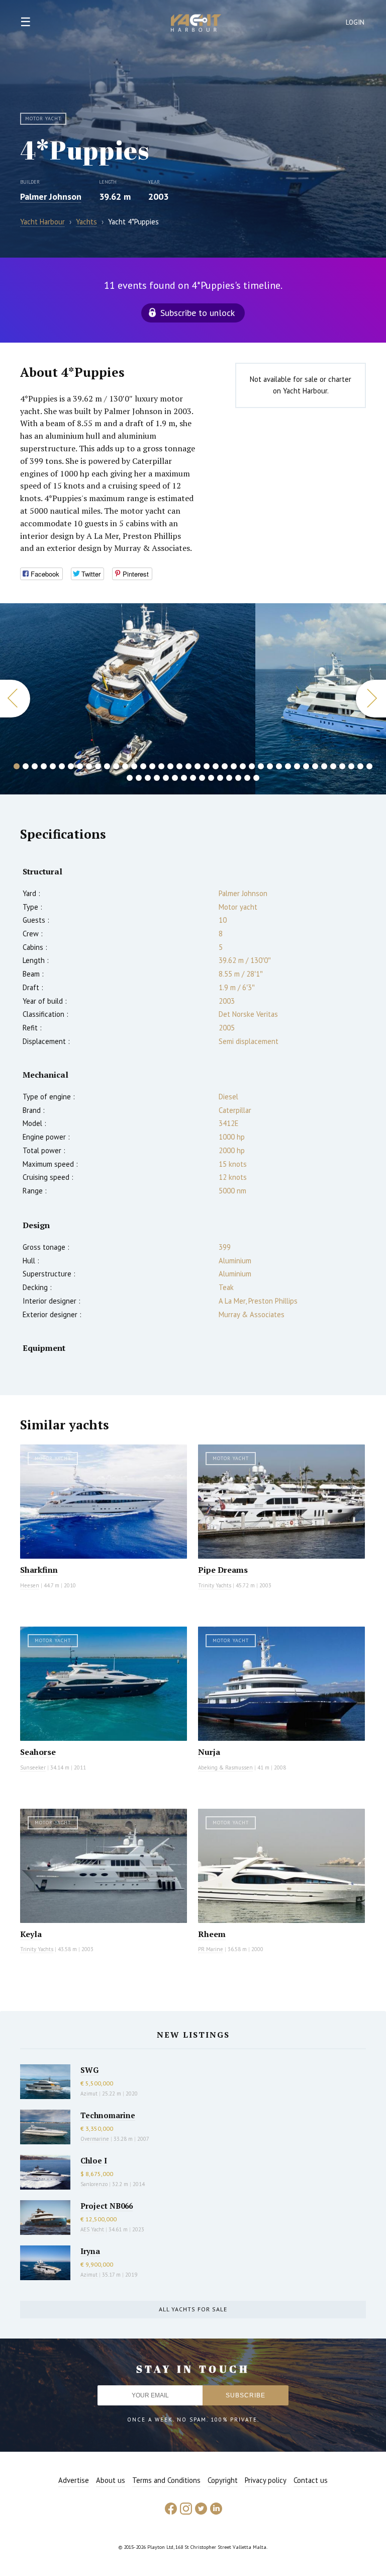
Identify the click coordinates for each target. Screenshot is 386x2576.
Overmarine (95, 2139)
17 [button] (161, 766)
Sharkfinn (39, 1570)
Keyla (31, 1934)
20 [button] (188, 766)
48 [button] (193, 778)
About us (111, 2480)
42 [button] (139, 778)
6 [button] (62, 766)
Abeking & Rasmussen (225, 1767)
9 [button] (89, 766)
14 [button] (134, 766)
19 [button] (179, 766)
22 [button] (207, 766)
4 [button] (44, 766)
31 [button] (288, 766)
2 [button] (26, 766)
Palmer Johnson (51, 196)
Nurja (209, 1752)
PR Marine (211, 1949)
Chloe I (94, 2160)
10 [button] (98, 766)
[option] (128, 699)
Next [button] (371, 699)
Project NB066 (107, 2206)
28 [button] (261, 766)
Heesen (30, 1585)
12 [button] (116, 766)
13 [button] (125, 766)
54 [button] (247, 778)
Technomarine (108, 2115)
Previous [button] (15, 699)
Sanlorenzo (94, 2184)
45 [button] (166, 778)
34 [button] (315, 766)
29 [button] (270, 766)
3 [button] (35, 766)
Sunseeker (33, 1767)
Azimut (89, 2094)
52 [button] (229, 778)
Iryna (90, 2251)
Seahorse (38, 1752)
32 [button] (297, 766)
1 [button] (17, 766)
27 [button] (252, 766)
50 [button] (211, 778)
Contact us (311, 2480)
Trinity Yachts (215, 1585)
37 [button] (342, 766)
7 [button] (71, 766)
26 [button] (243, 766)
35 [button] (324, 766)
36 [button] (333, 766)
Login (355, 22)
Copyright (223, 2480)
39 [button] (360, 766)
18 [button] (170, 766)
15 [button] (143, 766)
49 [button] (202, 778)
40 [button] (369, 766)
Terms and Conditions (166, 2480)
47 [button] (184, 778)
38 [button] (351, 766)
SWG (89, 2070)
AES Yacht (92, 2229)
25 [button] (234, 766)
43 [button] (148, 778)
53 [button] (238, 778)
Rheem (212, 1934)
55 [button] (256, 778)
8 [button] (80, 766)
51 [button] (220, 778)
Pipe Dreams (223, 1570)
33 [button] (306, 766)
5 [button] (53, 766)
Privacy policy (266, 2480)
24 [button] (225, 766)
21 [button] (198, 766)
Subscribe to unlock (198, 313)
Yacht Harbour (196, 24)
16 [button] (152, 766)
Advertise (74, 2480)
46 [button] (175, 778)
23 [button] (216, 766)
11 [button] (107, 766)
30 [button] (279, 766)
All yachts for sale (193, 2309)
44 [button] (157, 778)
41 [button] (130, 778)
